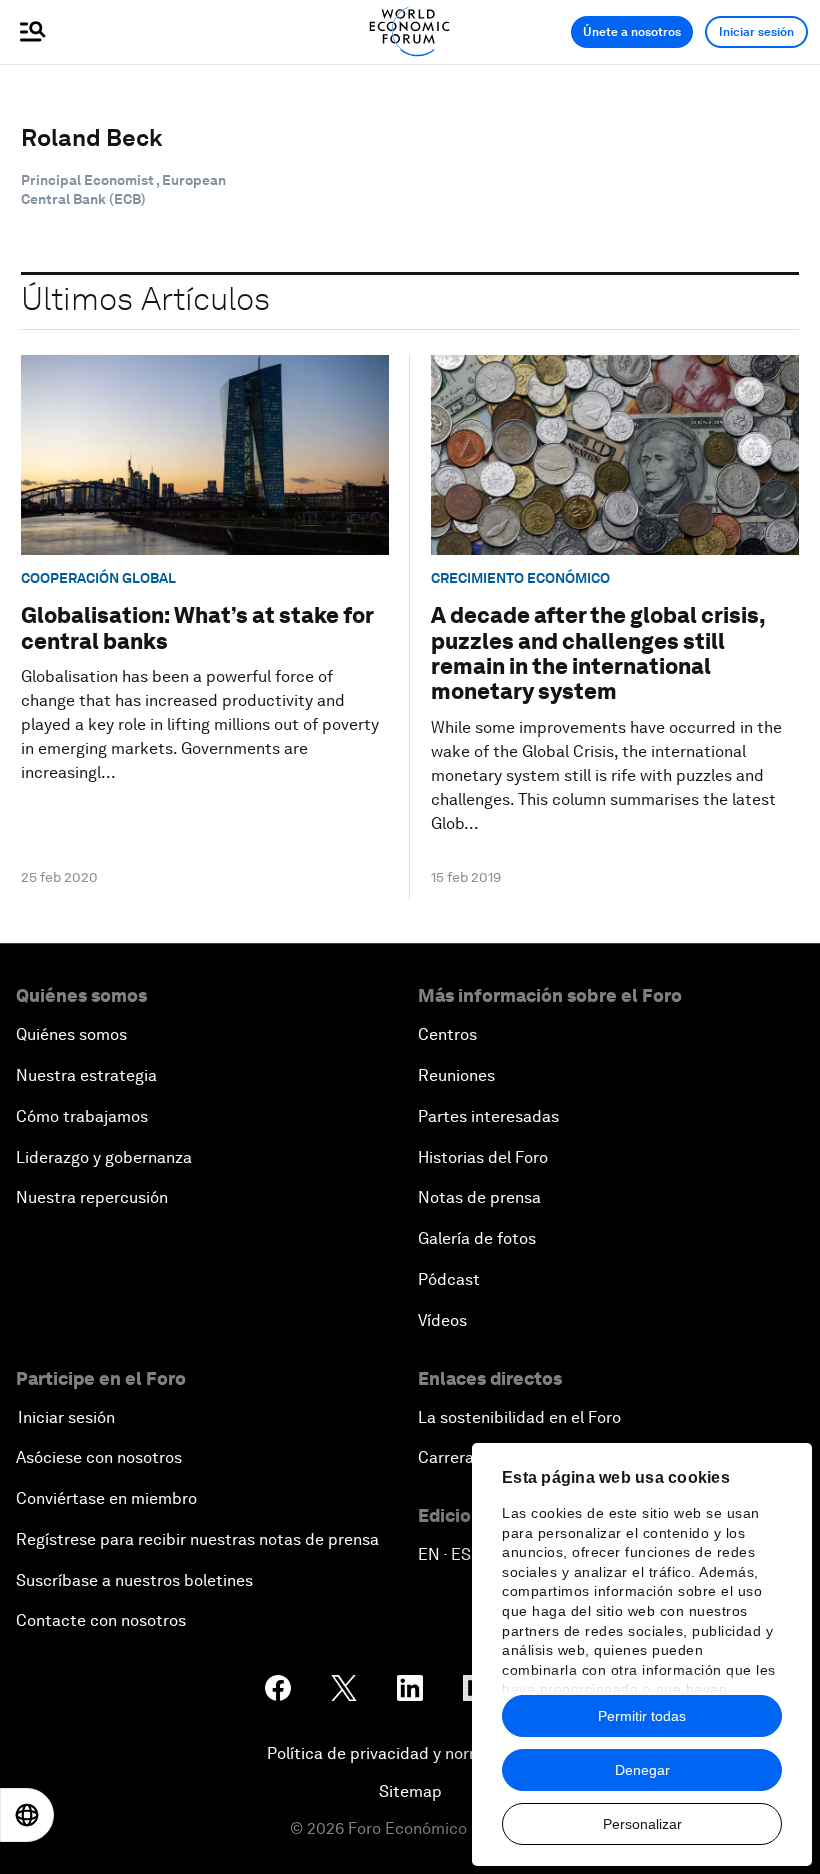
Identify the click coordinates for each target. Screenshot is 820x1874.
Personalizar (642, 1824)
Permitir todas (642, 1716)
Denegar (642, 1770)
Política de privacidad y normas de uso (410, 1753)
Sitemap (410, 1791)
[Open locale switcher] (27, 1815)
